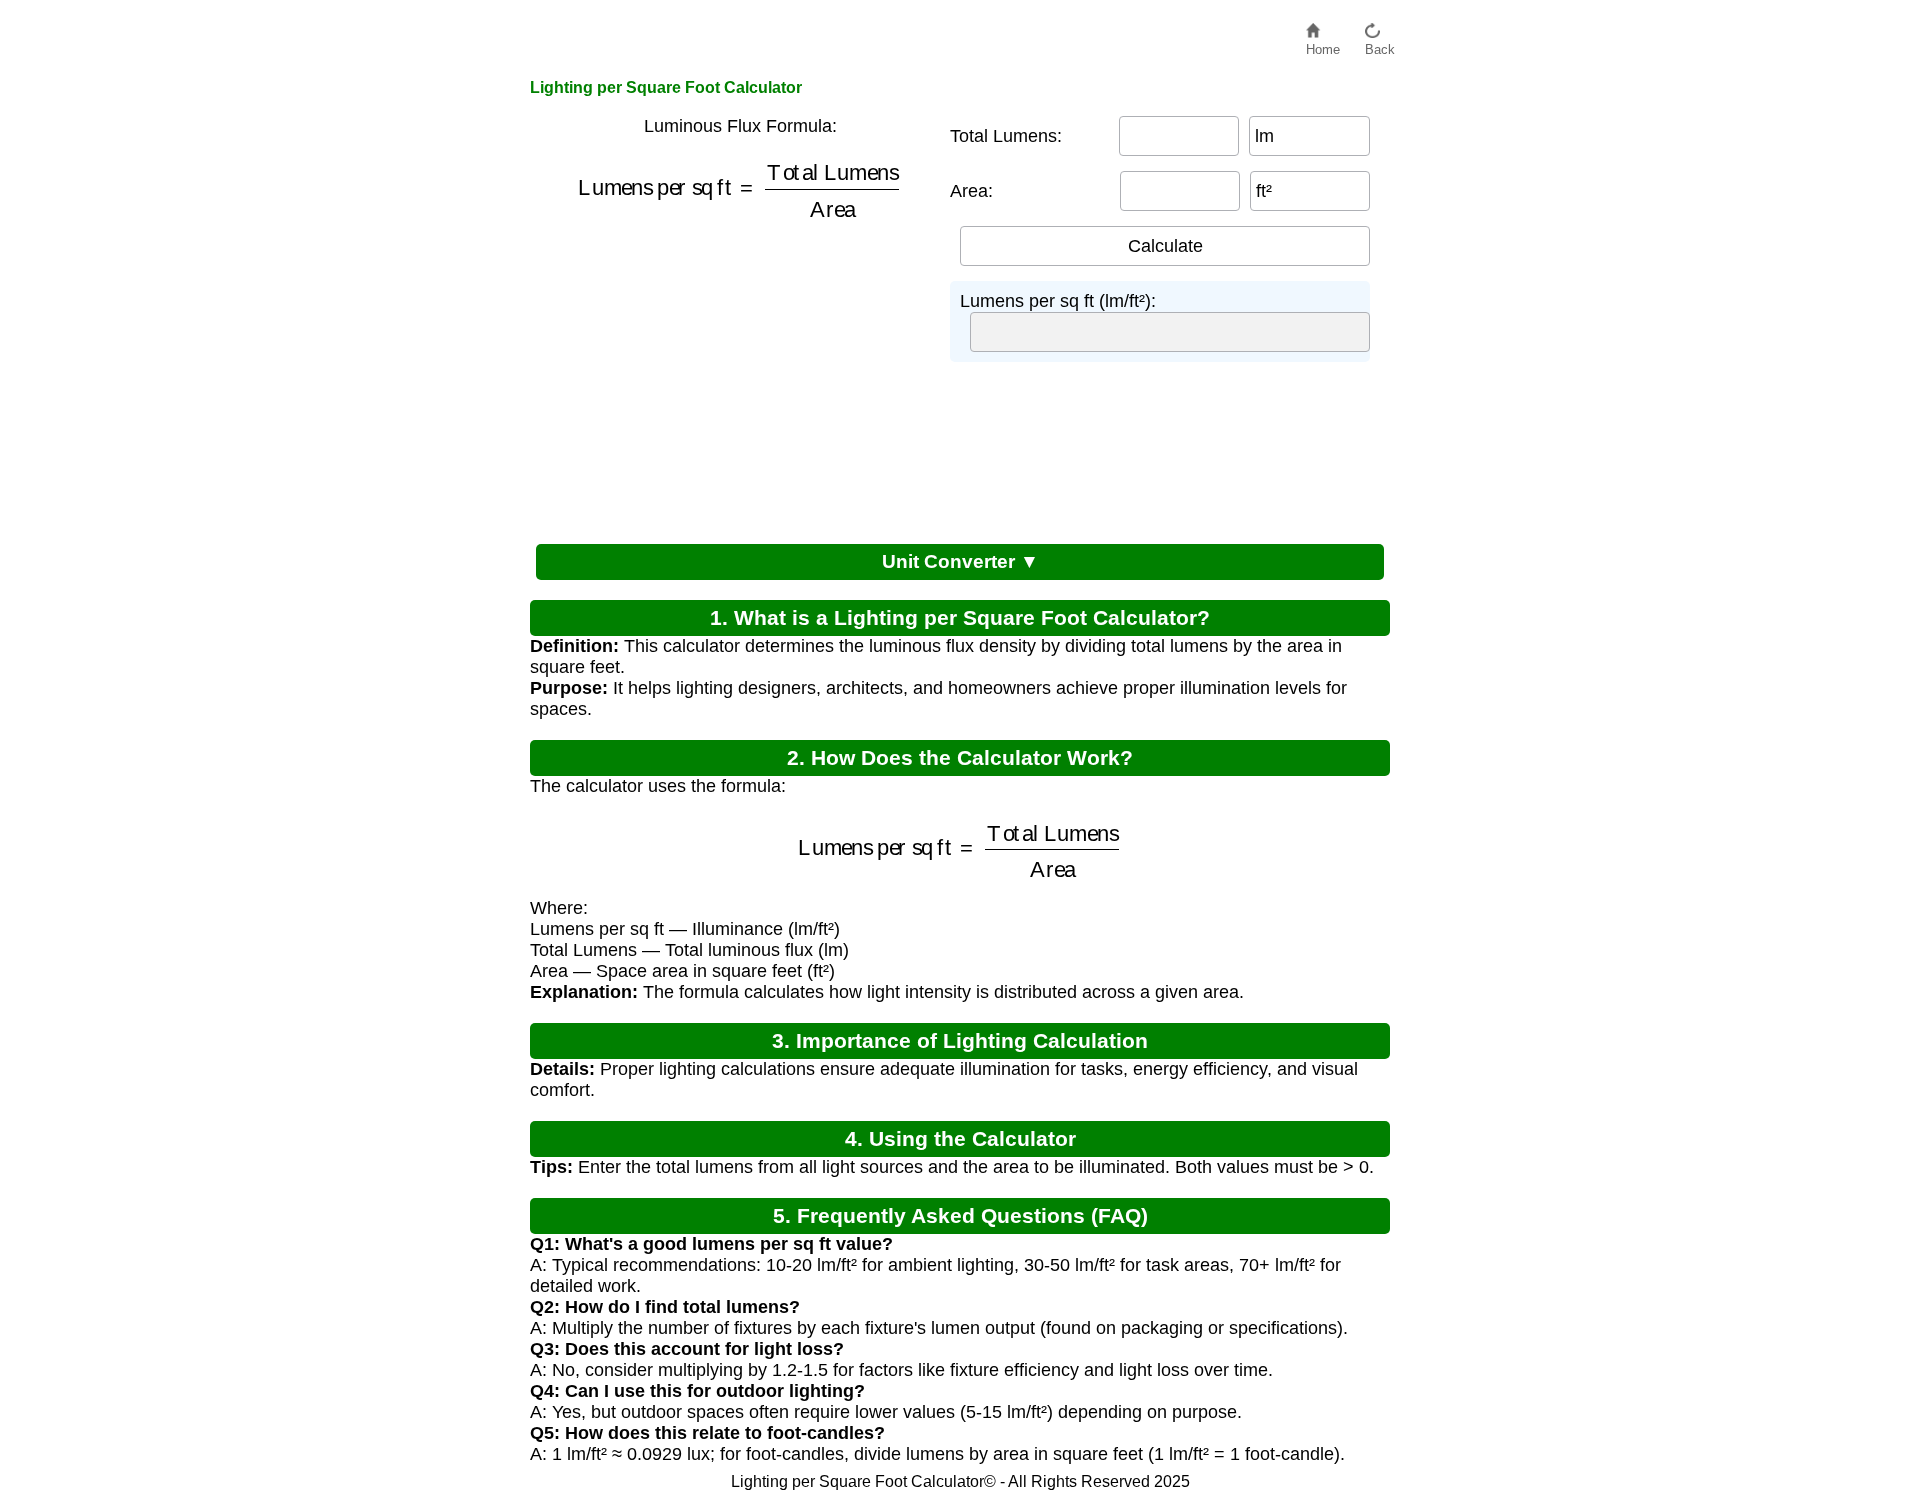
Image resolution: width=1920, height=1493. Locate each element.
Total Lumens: (1006, 136)
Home (1323, 44)
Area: (971, 191)
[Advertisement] (730, 378)
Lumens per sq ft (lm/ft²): (1058, 301)
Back (1380, 44)
